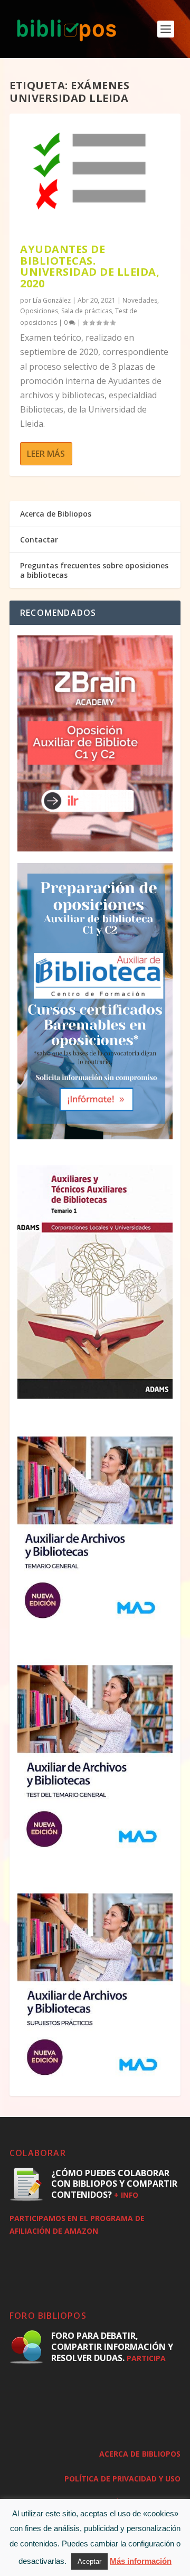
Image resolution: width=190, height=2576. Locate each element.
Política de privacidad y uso (122, 2479)
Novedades (140, 300)
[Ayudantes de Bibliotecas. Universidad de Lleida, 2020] (95, 174)
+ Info (126, 2195)
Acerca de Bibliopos (56, 514)
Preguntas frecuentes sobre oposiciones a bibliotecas (94, 570)
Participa (146, 2358)
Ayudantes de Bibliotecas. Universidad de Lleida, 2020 (90, 266)
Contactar (39, 540)
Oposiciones (39, 311)
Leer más (46, 454)
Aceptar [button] (89, 2561)
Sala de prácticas (87, 311)
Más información (141, 2561)
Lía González (52, 300)
